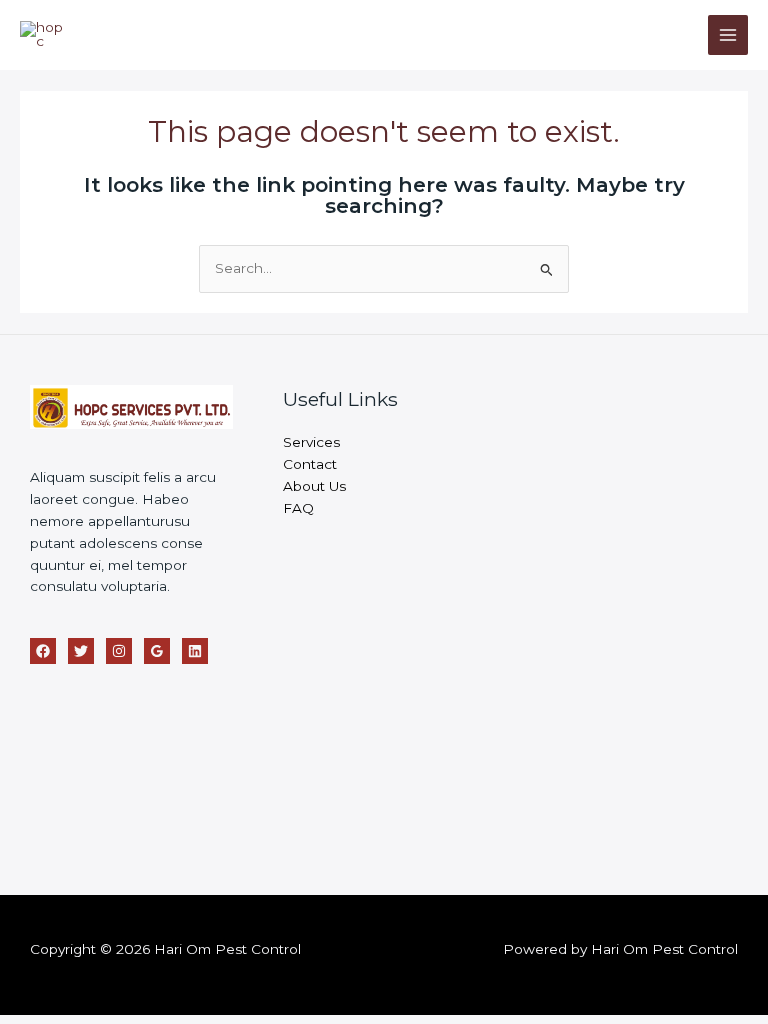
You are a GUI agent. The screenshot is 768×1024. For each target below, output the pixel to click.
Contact (310, 464)
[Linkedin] (195, 651)
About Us (314, 486)
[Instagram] (119, 651)
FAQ (298, 508)
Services (311, 442)
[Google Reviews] (157, 651)
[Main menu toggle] (728, 35)
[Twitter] (81, 651)
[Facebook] (43, 651)
